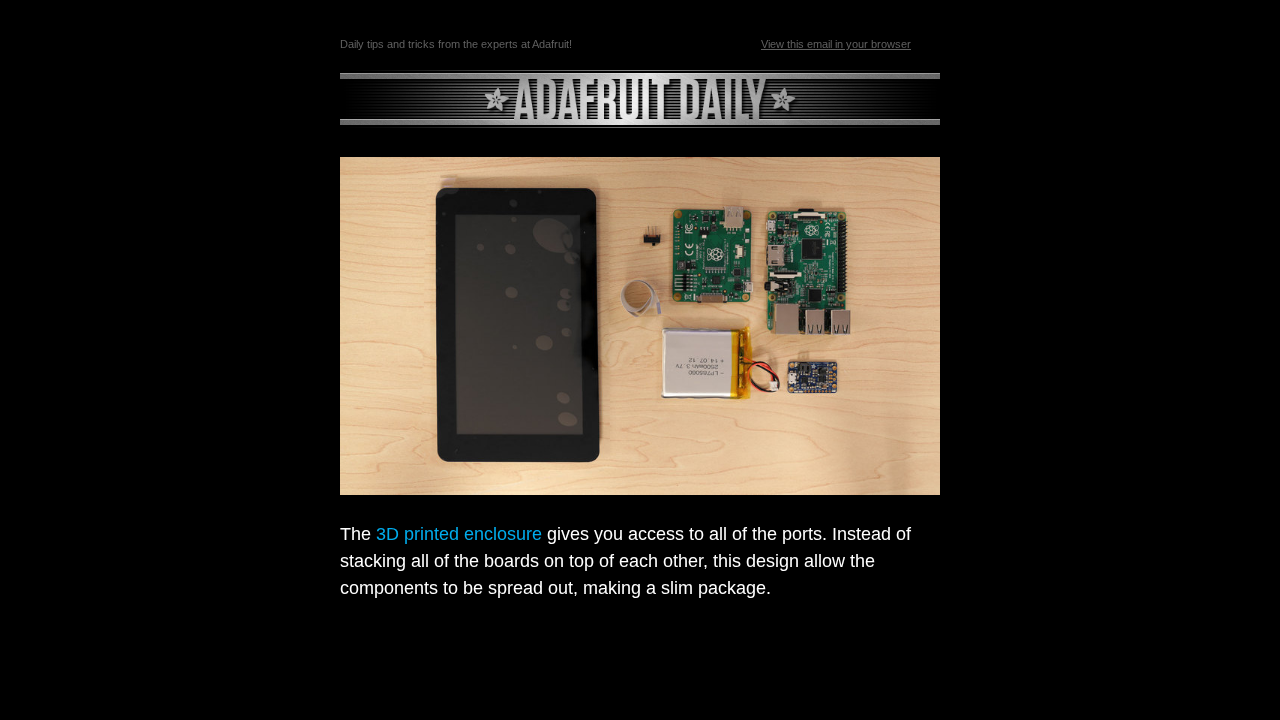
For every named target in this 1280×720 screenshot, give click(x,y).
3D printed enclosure (459, 534)
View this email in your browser (836, 44)
